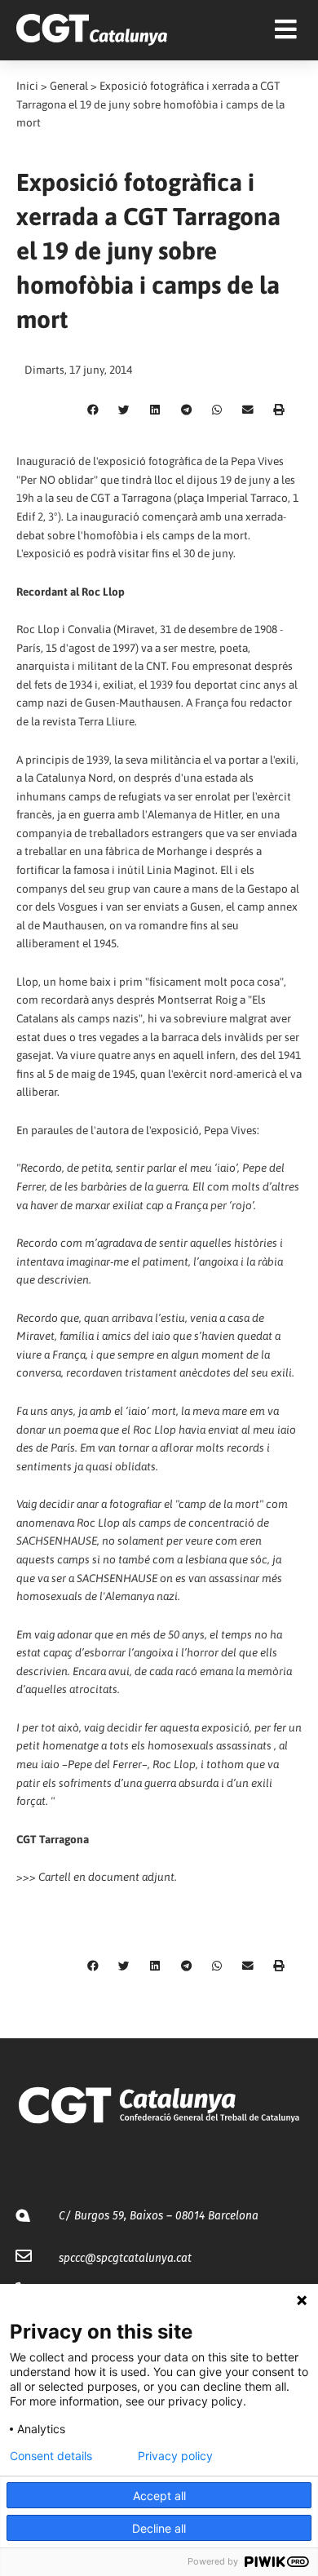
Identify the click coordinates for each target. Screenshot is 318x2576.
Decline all (159, 2528)
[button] (93, 410)
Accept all (159, 2496)
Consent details (51, 2456)
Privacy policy (175, 2456)
